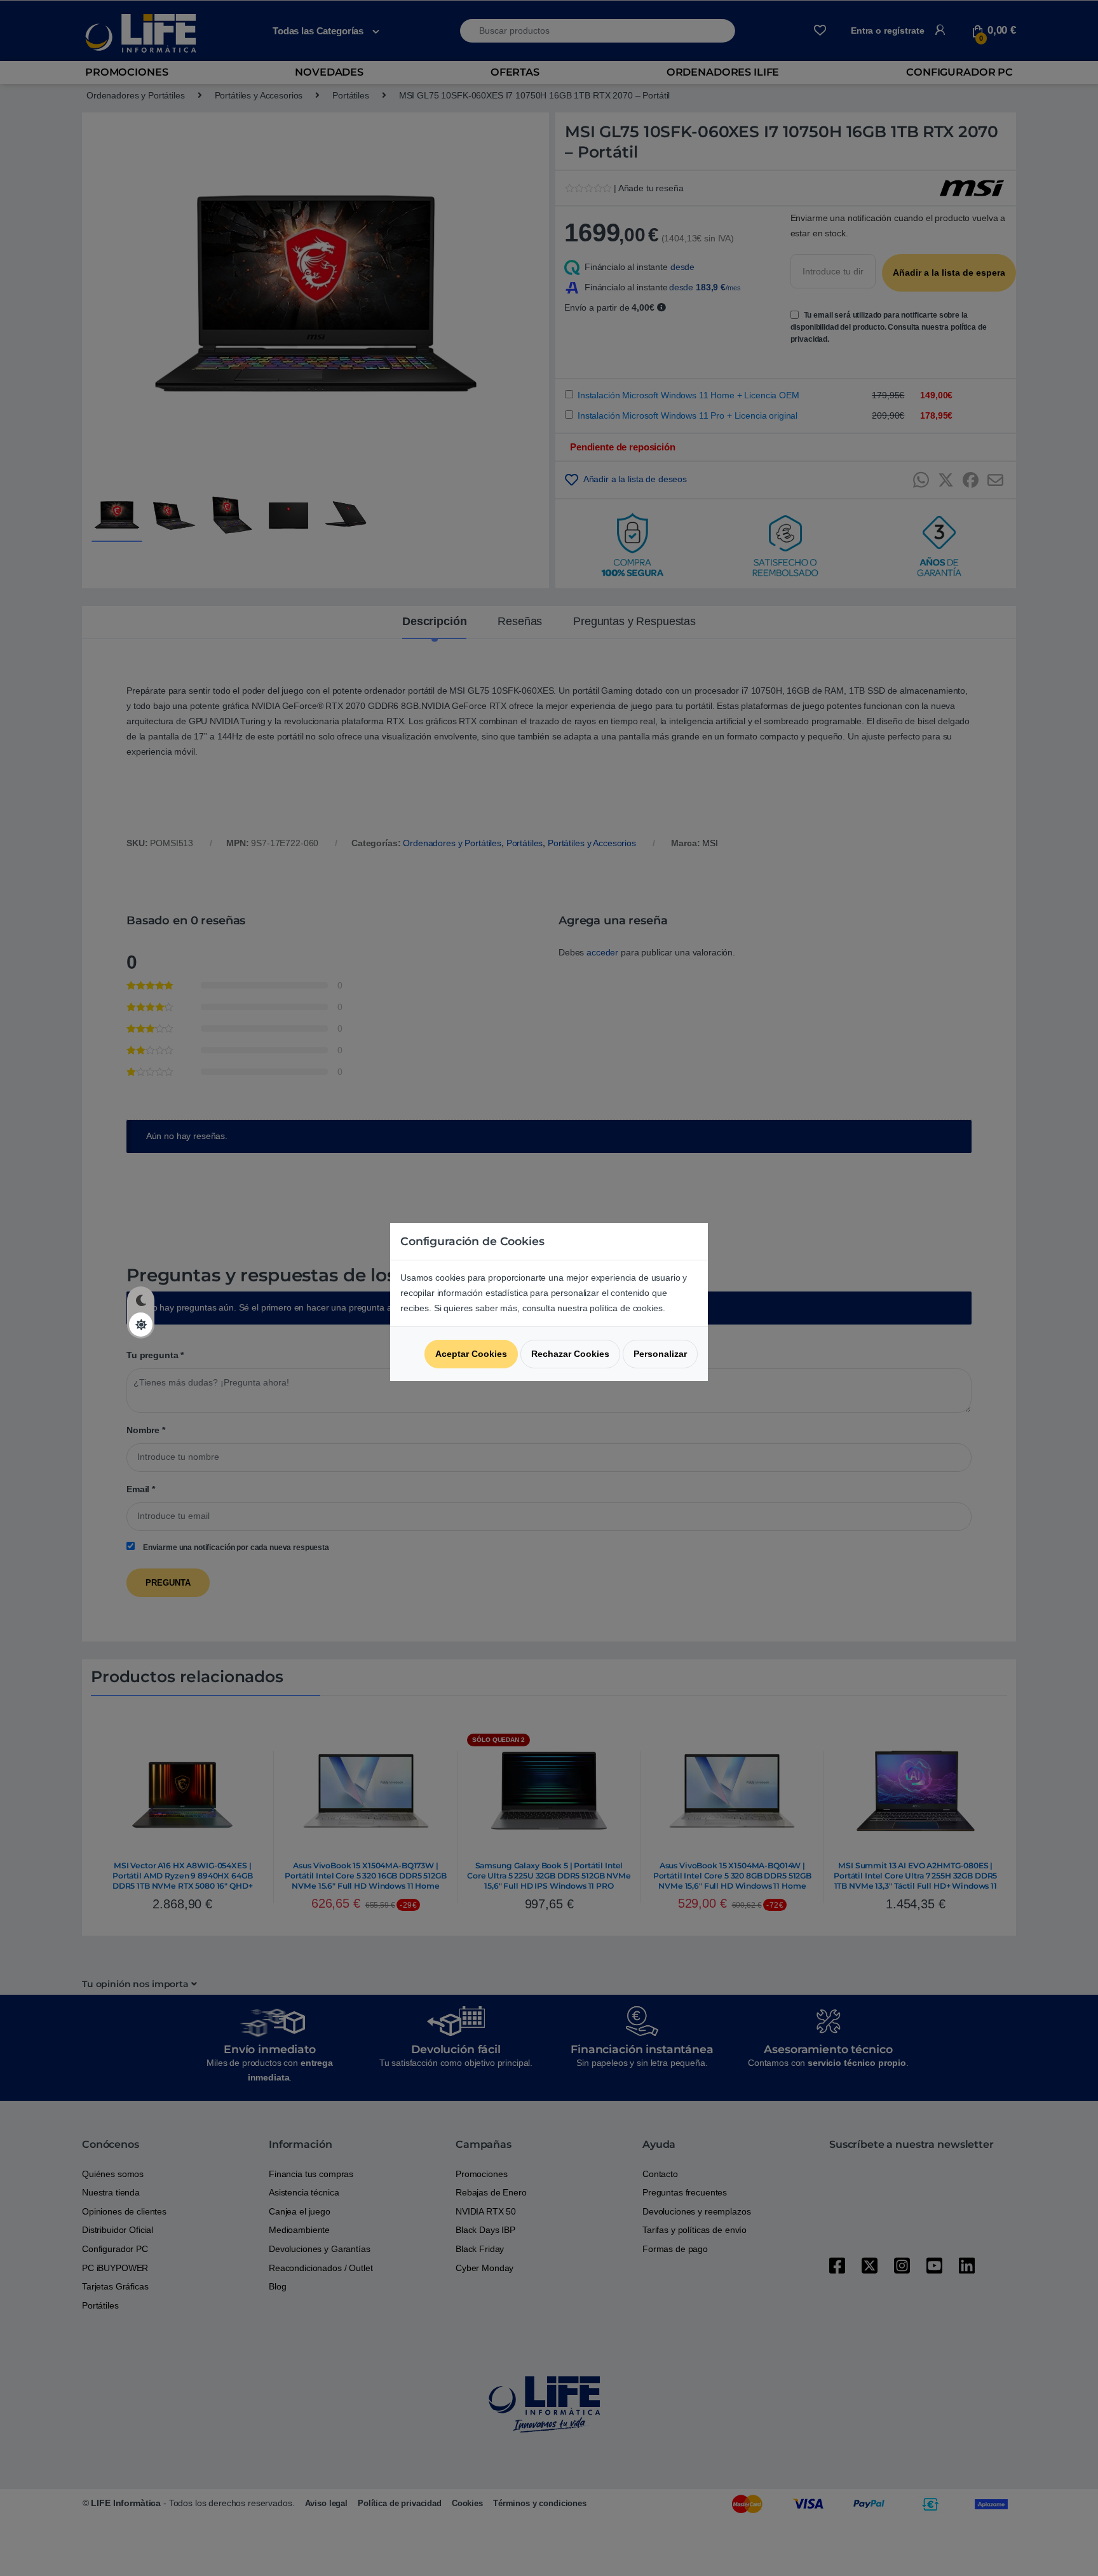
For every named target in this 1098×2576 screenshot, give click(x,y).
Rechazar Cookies (570, 1354)
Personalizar (660, 1354)
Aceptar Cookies (471, 1354)
